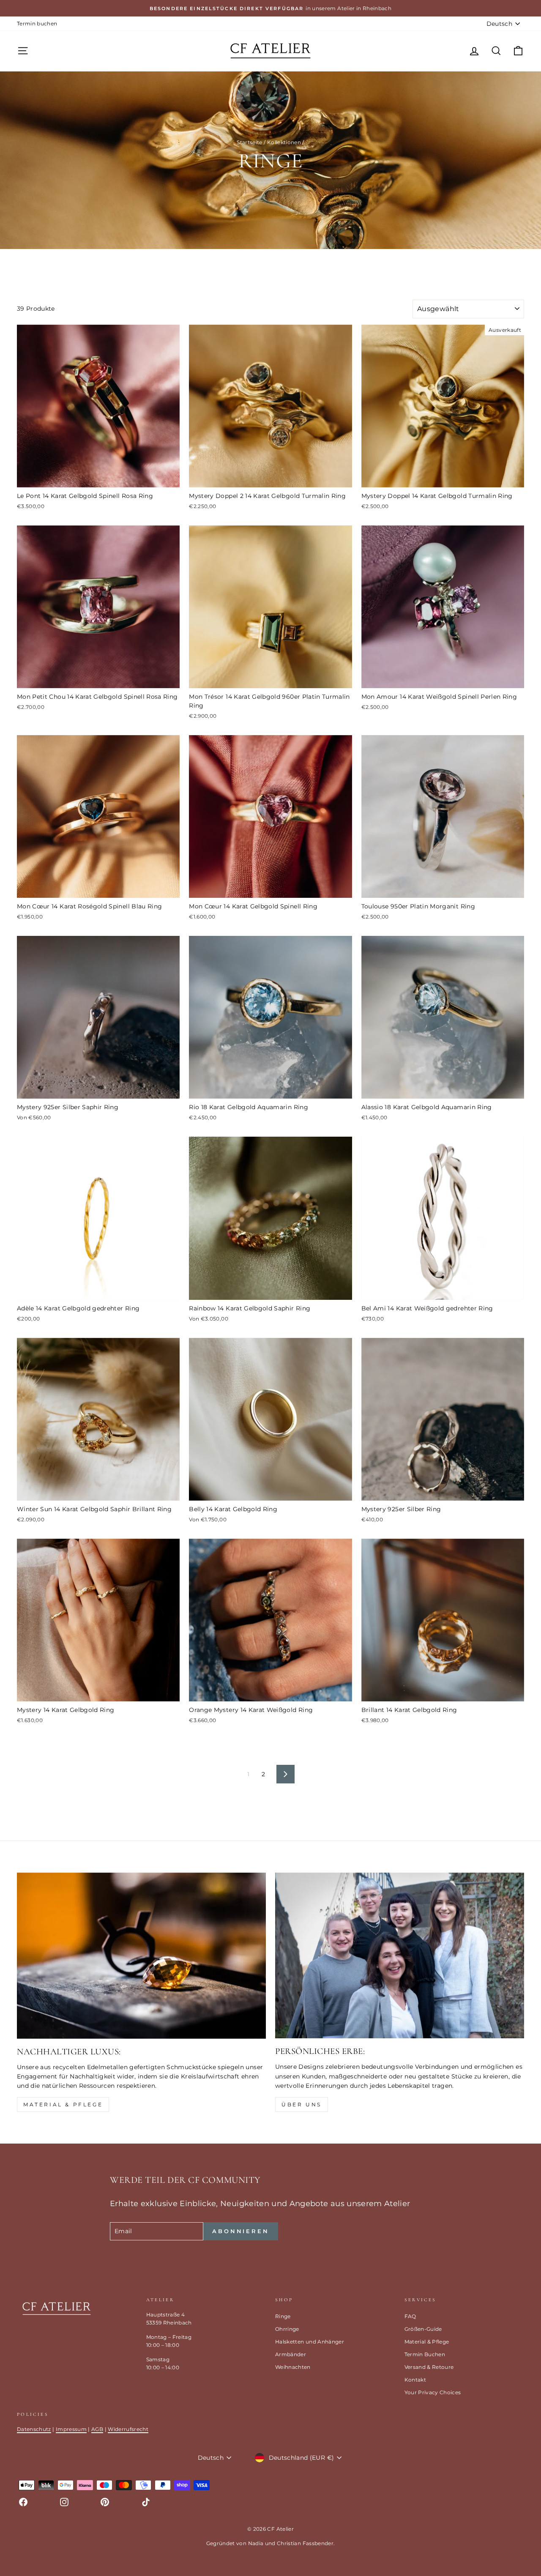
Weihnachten (293, 2367)
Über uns (302, 2104)
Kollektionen (284, 142)
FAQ (410, 2316)
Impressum (71, 2429)
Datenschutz (34, 2429)
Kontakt (415, 2380)
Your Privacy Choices (433, 2392)
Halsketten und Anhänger (310, 2342)
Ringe (283, 2316)
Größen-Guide (423, 2329)
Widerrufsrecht (128, 2429)
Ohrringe (287, 2329)
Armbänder (291, 2354)
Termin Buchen (425, 2354)
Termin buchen (37, 23)
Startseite (250, 142)
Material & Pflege (63, 2104)
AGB (97, 2429)
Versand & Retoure (429, 2367)
